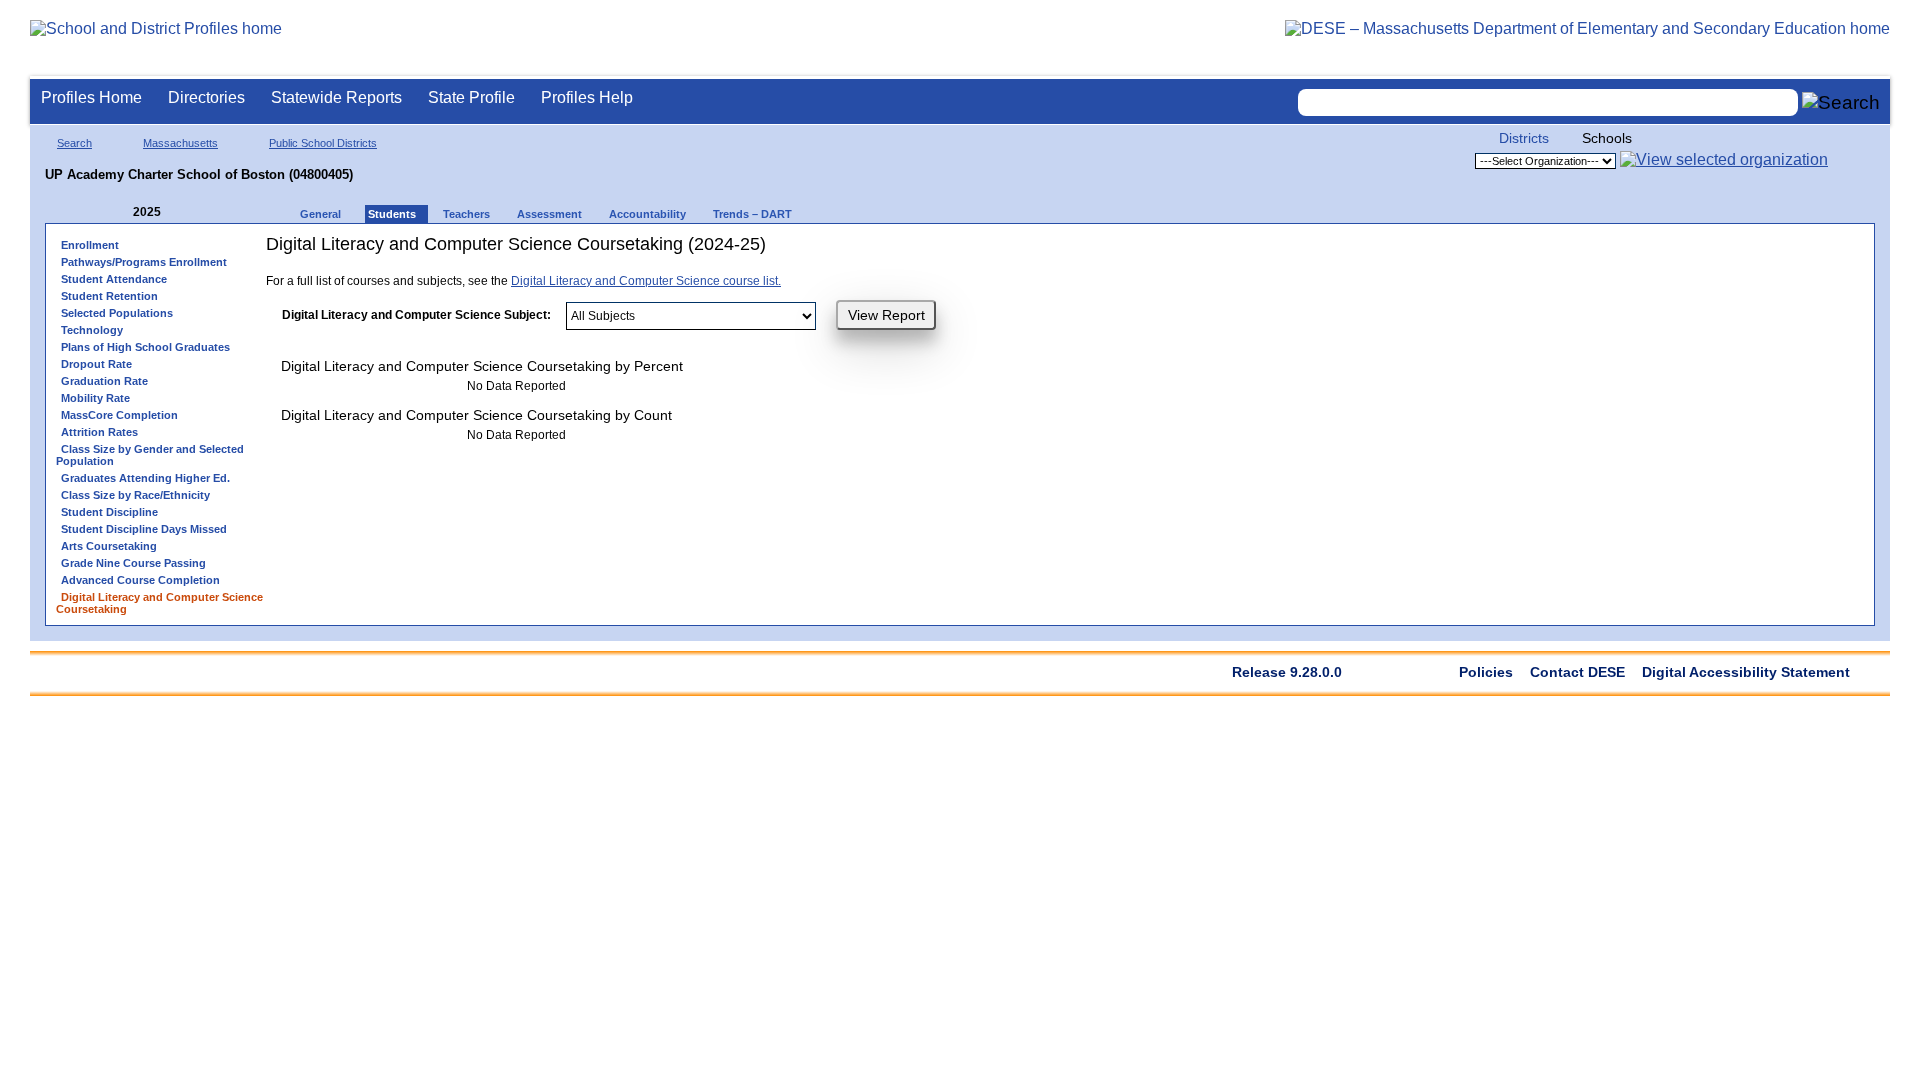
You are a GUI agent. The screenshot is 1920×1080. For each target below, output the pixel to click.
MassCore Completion (119, 415)
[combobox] (1548, 102)
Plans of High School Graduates (145, 347)
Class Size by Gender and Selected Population (150, 455)
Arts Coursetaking (109, 546)
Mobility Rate (95, 398)
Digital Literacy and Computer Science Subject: (416, 315)
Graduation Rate (104, 381)
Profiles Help (587, 97)
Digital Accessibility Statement (1746, 672)
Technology (92, 330)
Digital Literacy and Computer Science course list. (646, 281)
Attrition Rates (99, 432)
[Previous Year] (119, 212)
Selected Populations (117, 313)
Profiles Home (91, 97)
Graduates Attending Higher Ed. (145, 478)
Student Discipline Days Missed (144, 529)
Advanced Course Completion (140, 580)
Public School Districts (323, 143)
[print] (980, 251)
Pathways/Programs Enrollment (144, 262)
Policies (1486, 672)
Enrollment (90, 245)
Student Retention (109, 296)
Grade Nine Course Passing (133, 563)
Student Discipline (109, 512)
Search (74, 143)
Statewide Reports (336, 97)
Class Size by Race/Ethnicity (135, 495)
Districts (1524, 138)
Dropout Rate (96, 364)
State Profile (471, 97)
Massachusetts (180, 143)
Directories (206, 97)
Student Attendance (114, 279)
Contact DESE (1577, 672)
